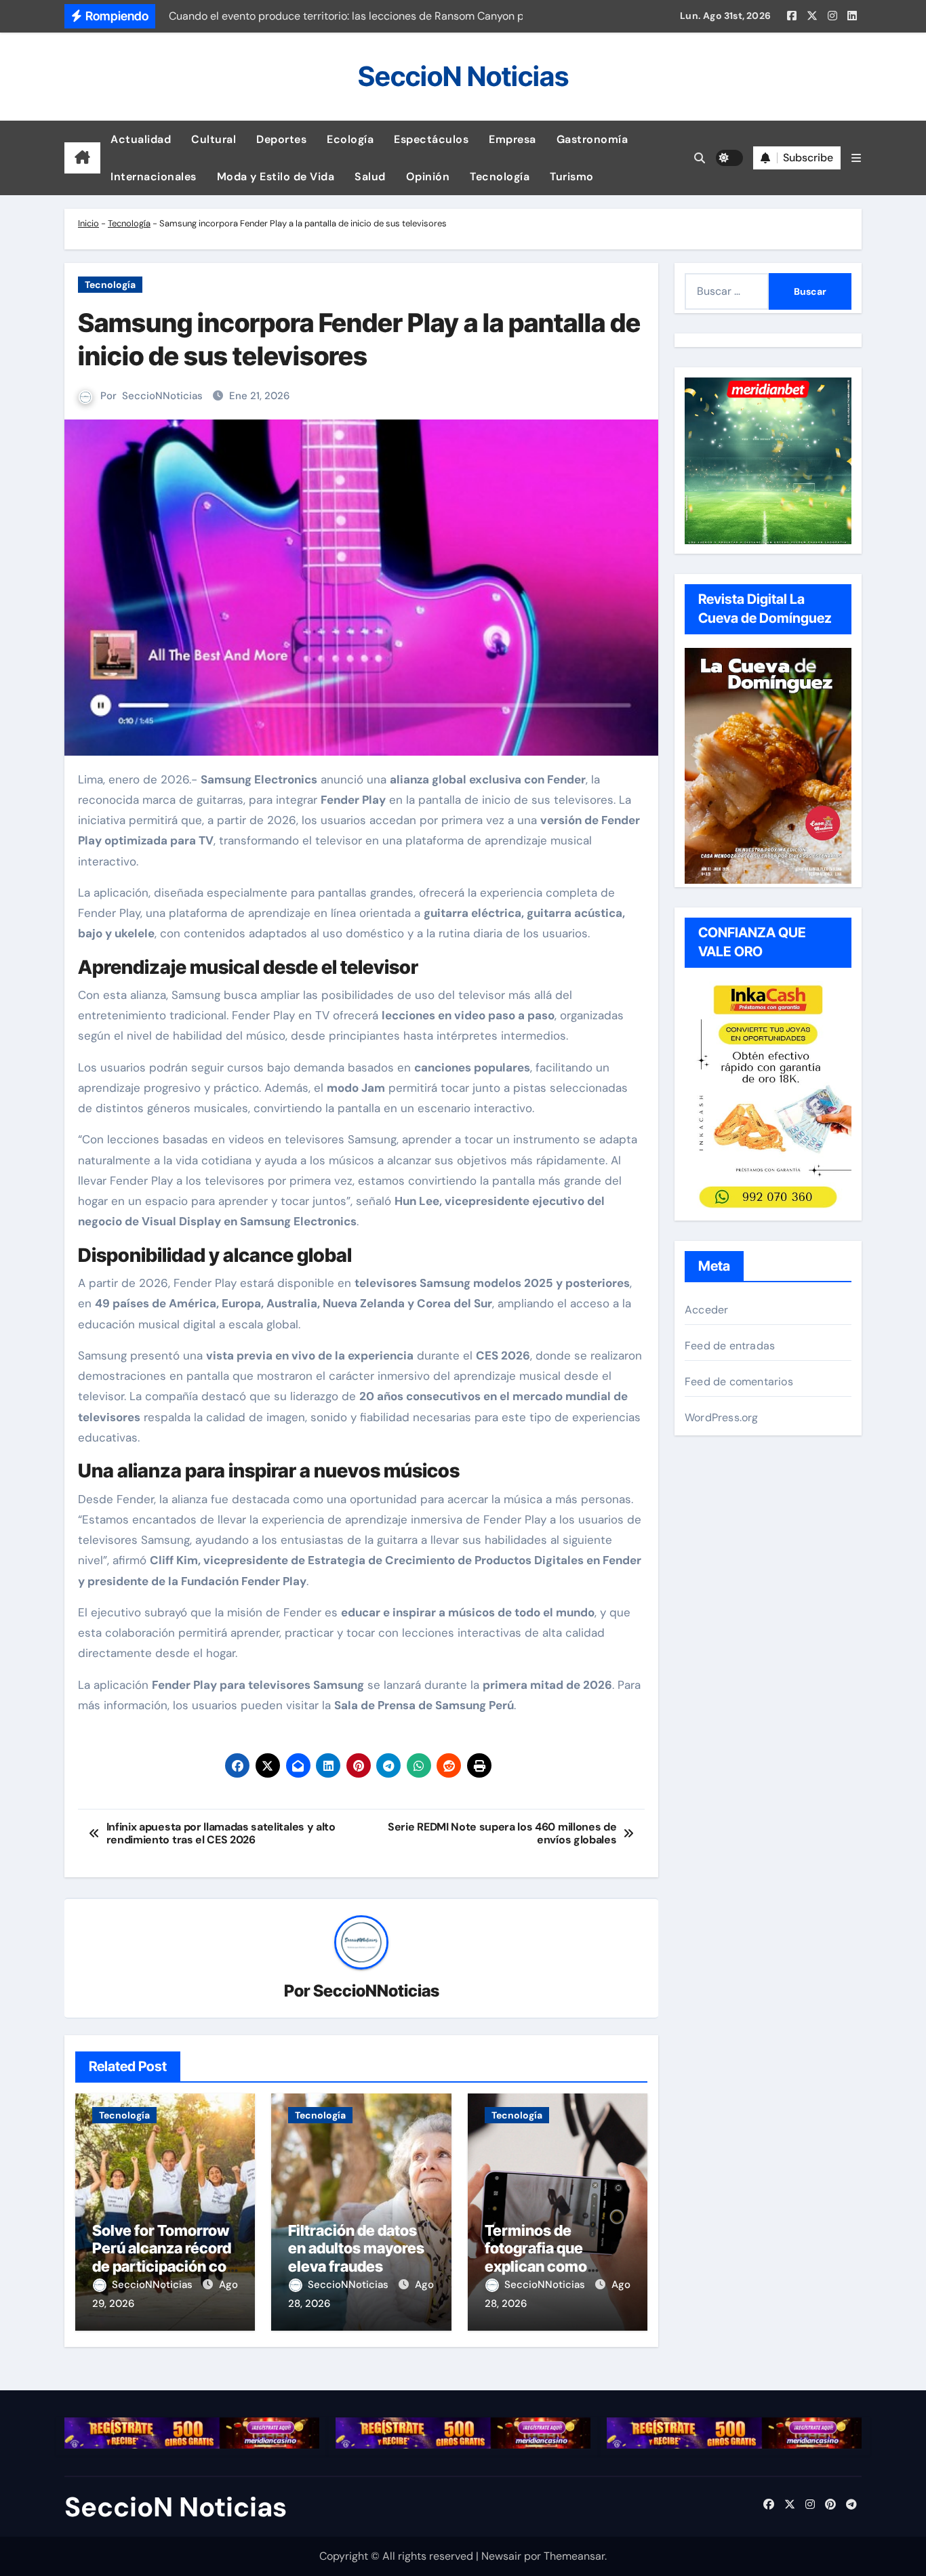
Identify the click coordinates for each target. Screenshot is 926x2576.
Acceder (706, 1310)
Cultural (214, 139)
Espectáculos (431, 139)
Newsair (501, 2556)
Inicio (88, 223)
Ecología (350, 139)
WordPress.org (722, 1417)
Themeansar (574, 2556)
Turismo (572, 177)
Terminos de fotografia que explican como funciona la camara (551, 2257)
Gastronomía (592, 139)
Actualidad (141, 139)
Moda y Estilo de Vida (276, 177)
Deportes (281, 139)
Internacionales (154, 177)
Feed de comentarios (739, 1382)
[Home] (82, 158)
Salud (370, 177)
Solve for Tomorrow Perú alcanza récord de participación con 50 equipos (164, 2257)
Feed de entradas (730, 1346)
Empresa (512, 139)
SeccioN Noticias (463, 76)
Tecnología (500, 177)
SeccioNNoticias (162, 396)
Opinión (428, 177)
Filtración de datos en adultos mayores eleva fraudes (356, 2248)
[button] (856, 158)
